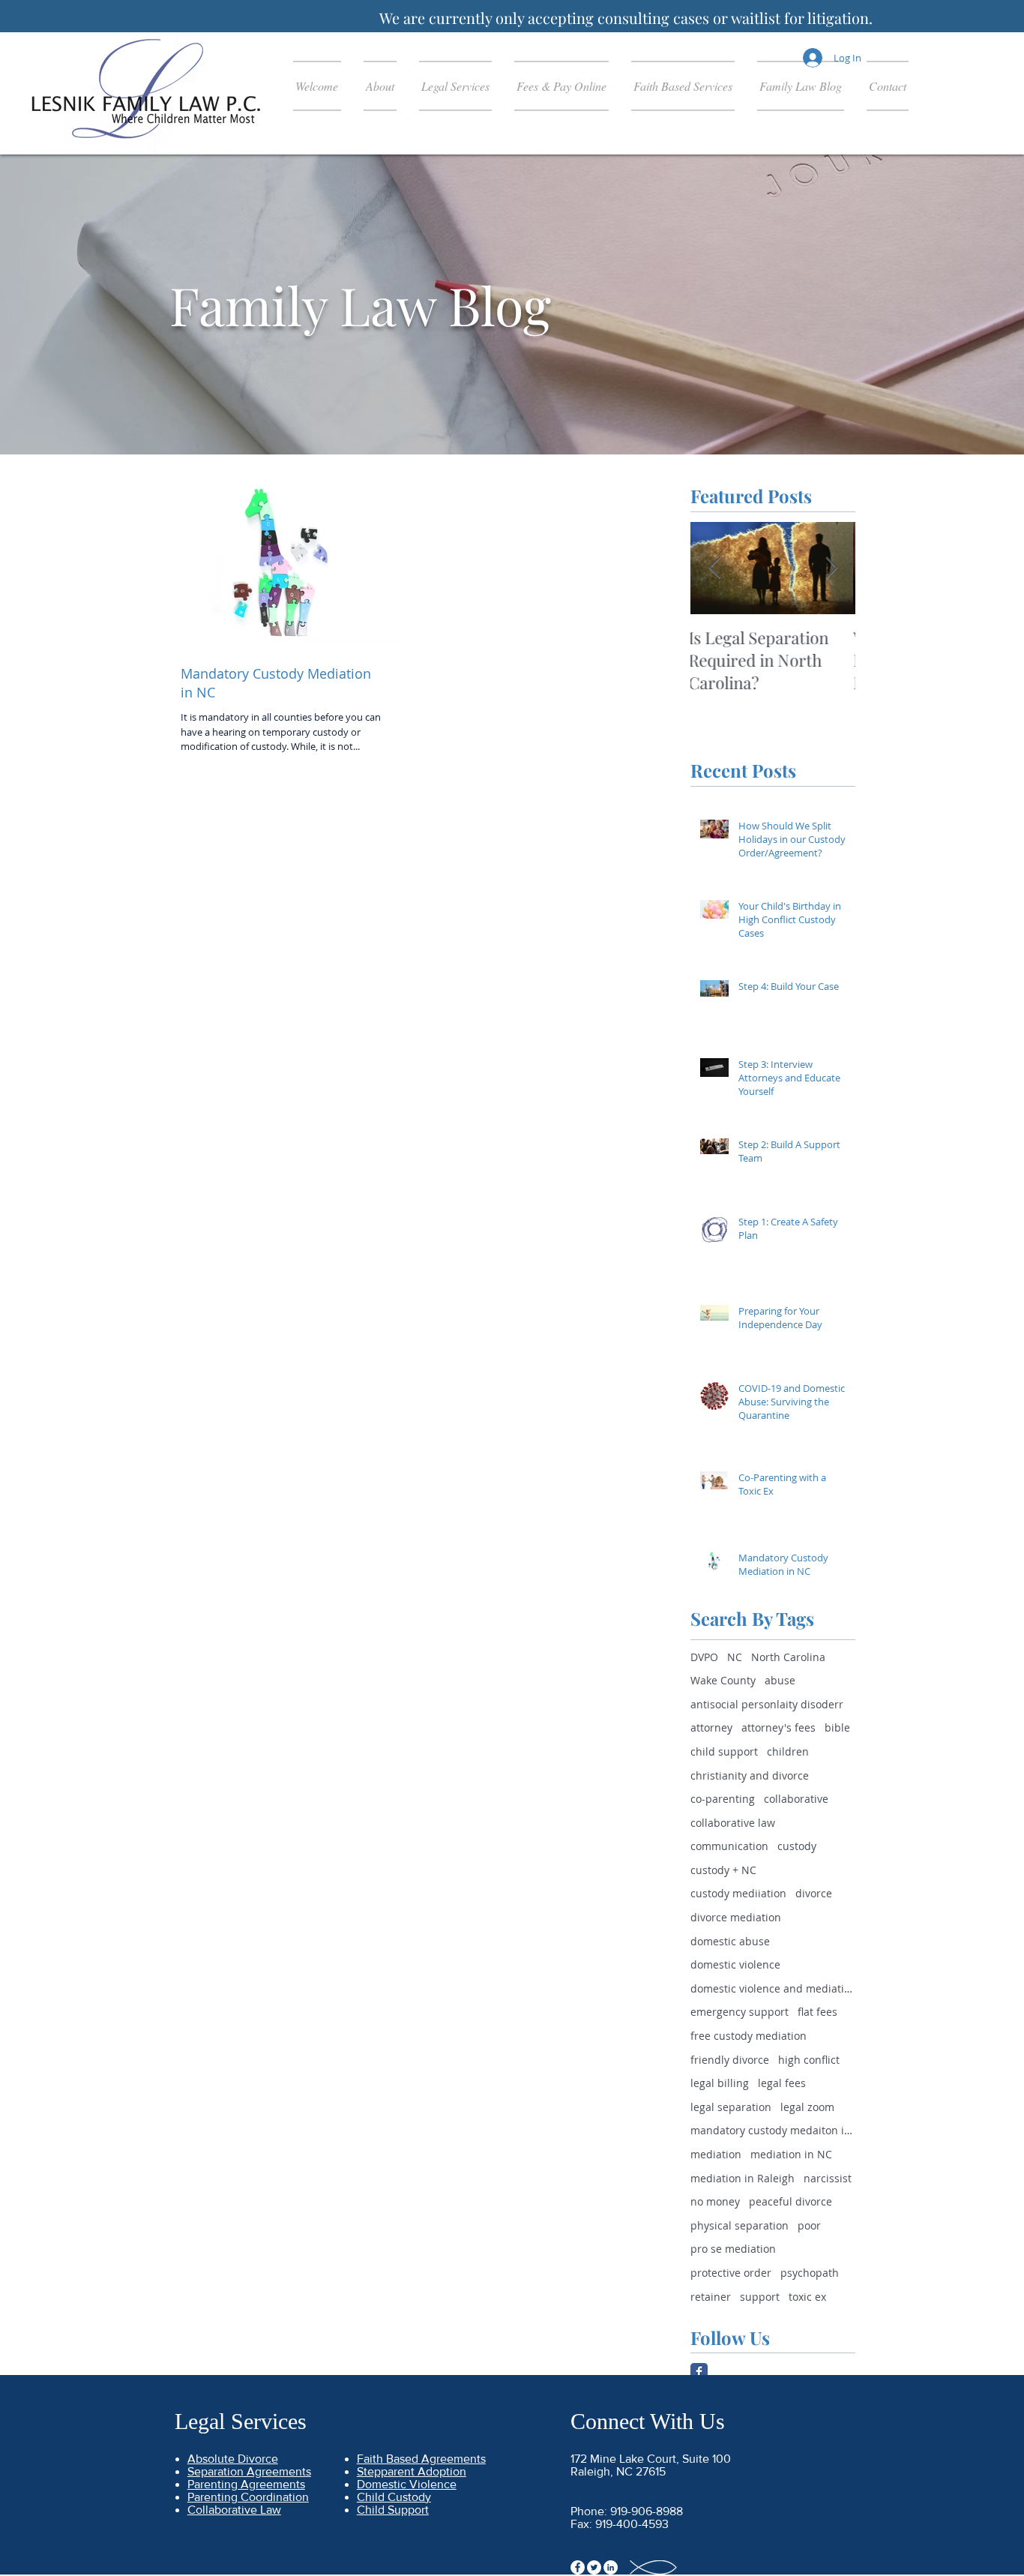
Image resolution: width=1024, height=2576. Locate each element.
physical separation (740, 2225)
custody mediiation (738, 1893)
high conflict (809, 2060)
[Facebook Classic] (699, 2372)
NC (735, 1657)
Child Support (393, 2510)
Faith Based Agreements (421, 2459)
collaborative (796, 1799)
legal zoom (807, 2107)
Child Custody (394, 2497)
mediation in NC (791, 2154)
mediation (716, 2154)
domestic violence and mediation (773, 1988)
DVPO (704, 1657)
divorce (814, 1893)
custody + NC (723, 1870)
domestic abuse (730, 1941)
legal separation (731, 2107)
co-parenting (723, 1799)
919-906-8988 (647, 2511)
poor (809, 2225)
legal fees (782, 2083)
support (760, 2297)
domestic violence (735, 1964)
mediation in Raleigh (743, 2178)
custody (797, 1846)
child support (724, 1751)
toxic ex (807, 2297)
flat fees (817, 2012)
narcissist (828, 2178)
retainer (711, 2297)
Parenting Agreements (246, 2484)
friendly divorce (730, 2060)
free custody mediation (749, 2036)
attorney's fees (778, 1727)
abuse (780, 1680)
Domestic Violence (407, 2484)
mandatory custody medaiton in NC (773, 2130)
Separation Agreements (249, 2471)
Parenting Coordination (248, 2497)
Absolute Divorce (233, 2459)
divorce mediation (736, 1917)
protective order (731, 2273)
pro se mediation (733, 2249)
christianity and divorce (750, 1775)
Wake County (723, 1680)
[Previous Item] (714, 568)
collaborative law (733, 1823)
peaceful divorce (790, 2201)
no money (715, 2201)
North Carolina (788, 1657)
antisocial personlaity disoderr (767, 1704)
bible (837, 1727)
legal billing (720, 2083)
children (788, 1751)
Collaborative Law (234, 2510)
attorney (711, 1727)
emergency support (740, 2012)
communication (729, 1846)
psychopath (810, 2273)
